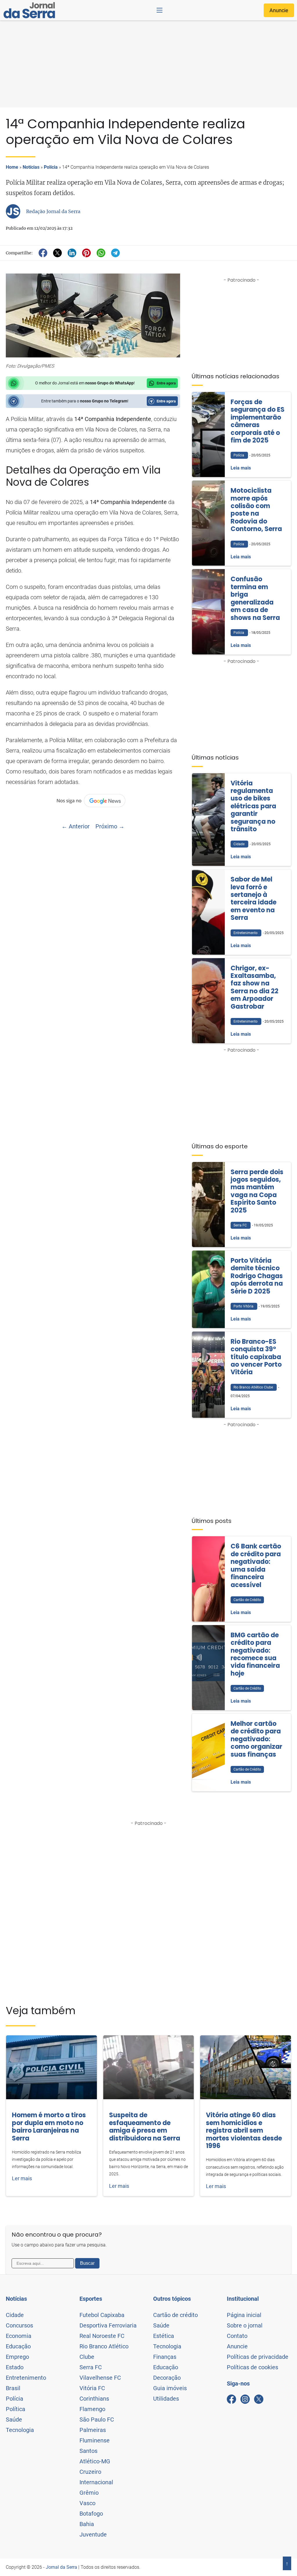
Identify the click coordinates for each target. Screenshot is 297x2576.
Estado (15, 2367)
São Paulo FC (97, 2420)
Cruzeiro (90, 2472)
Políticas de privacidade (258, 2357)
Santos (88, 2451)
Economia (19, 2336)
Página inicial (244, 2315)
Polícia (51, 167)
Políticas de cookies (252, 2367)
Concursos (19, 2325)
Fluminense (95, 2440)
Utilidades (166, 2399)
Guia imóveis (170, 2388)
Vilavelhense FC (100, 2378)
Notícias (31, 167)
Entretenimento (26, 2378)
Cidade (15, 2315)
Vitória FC (92, 2388)
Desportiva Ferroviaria (108, 2325)
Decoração (167, 2378)
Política (16, 2409)
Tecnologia (20, 2430)
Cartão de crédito (175, 2315)
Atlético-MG (95, 2461)
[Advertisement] (148, 64)
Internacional (96, 2482)
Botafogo (91, 2514)
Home (12, 167)
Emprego (17, 2357)
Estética (164, 2336)
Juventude (93, 2534)
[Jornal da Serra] (29, 10)
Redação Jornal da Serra (53, 211)
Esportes (91, 2299)
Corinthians (94, 2399)
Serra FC (91, 2367)
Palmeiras (93, 2430)
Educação (18, 2346)
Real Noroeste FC (102, 2336)
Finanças (165, 2357)
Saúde (14, 2420)
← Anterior (76, 826)
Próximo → (110, 826)
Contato (237, 2336)
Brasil (13, 2388)
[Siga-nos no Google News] (93, 800)
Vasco (87, 2503)
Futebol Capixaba (102, 2315)
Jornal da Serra (61, 2567)
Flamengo (92, 2409)
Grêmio (89, 2493)
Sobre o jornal (245, 2325)
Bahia (87, 2524)
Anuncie (279, 10)
